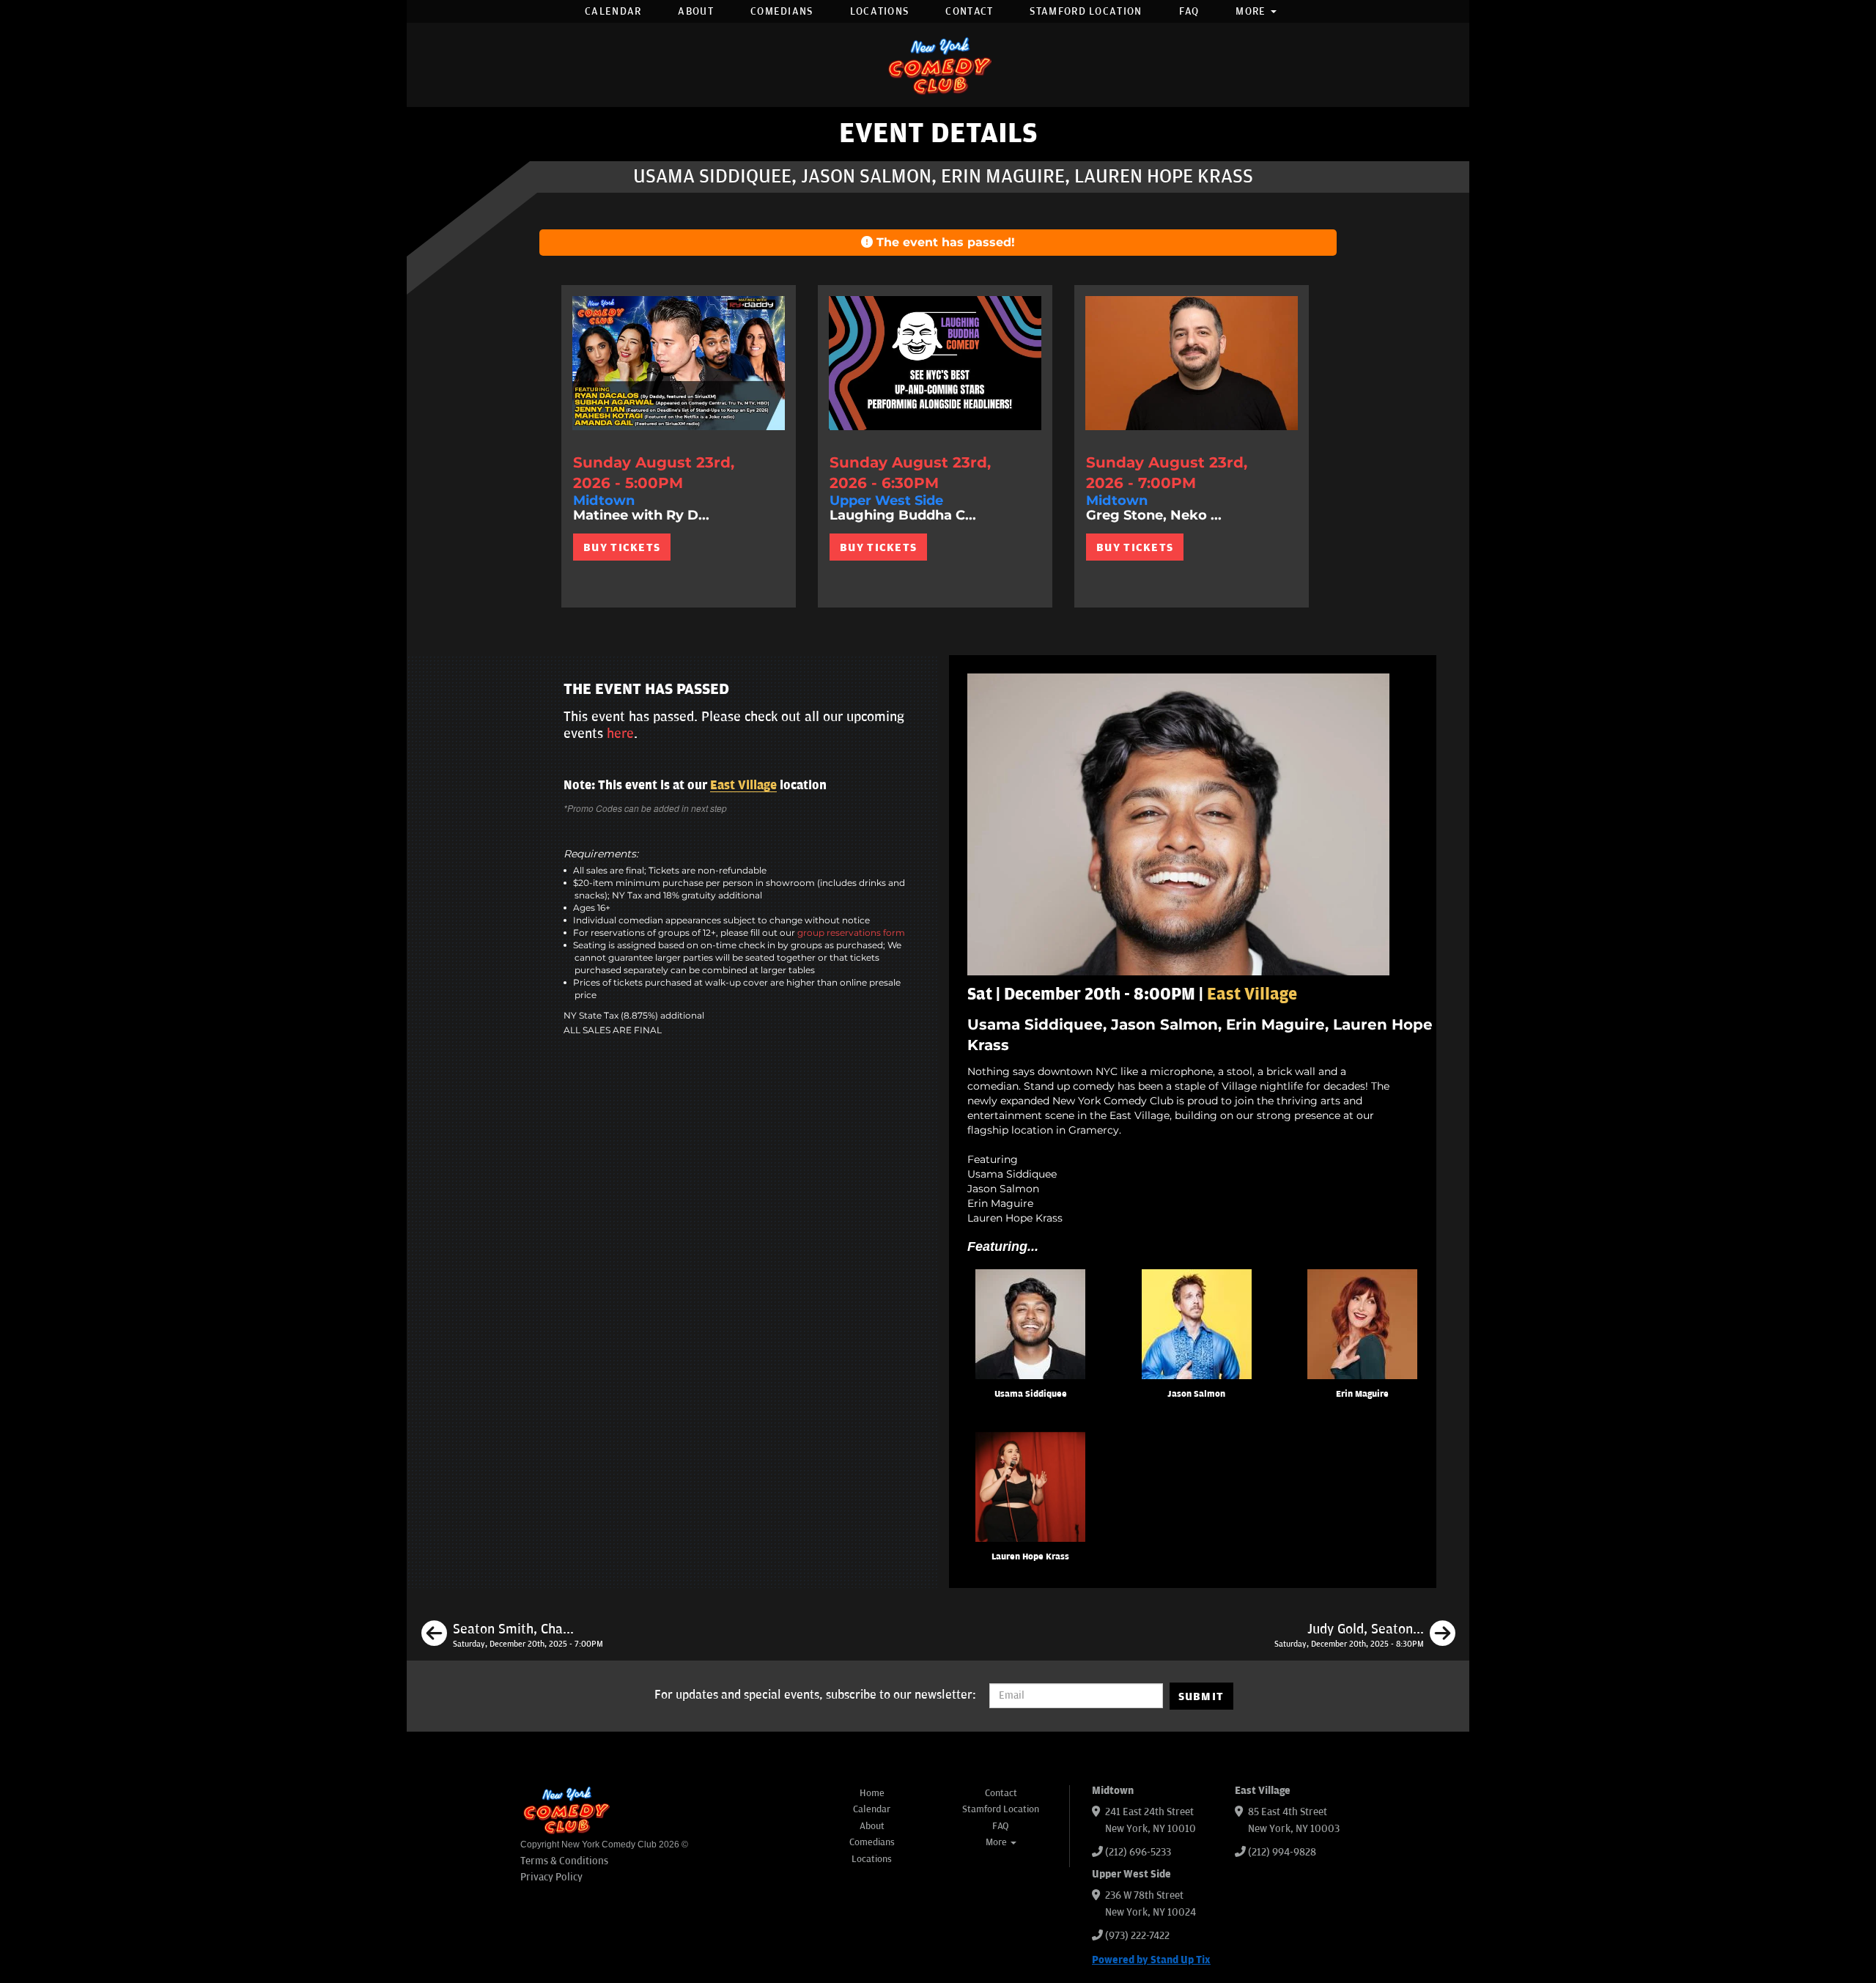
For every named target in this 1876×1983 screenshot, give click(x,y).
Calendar (613, 11)
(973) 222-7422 (1137, 1936)
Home (872, 1793)
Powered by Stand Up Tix (1151, 1960)
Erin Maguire (1362, 1394)
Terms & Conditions (564, 1861)
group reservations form (851, 933)
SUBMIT (1201, 1696)
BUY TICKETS (622, 547)
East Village (743, 786)
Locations (880, 11)
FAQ (1189, 11)
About (696, 11)
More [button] (1252, 11)
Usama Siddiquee (1031, 1394)
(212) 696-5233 (1138, 1852)
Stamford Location (1086, 11)
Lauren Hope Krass (1030, 1557)
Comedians (782, 11)
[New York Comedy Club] (938, 65)
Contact (969, 11)
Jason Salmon (1196, 1394)
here (620, 734)
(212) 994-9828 (1282, 1852)
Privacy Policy (551, 1877)
